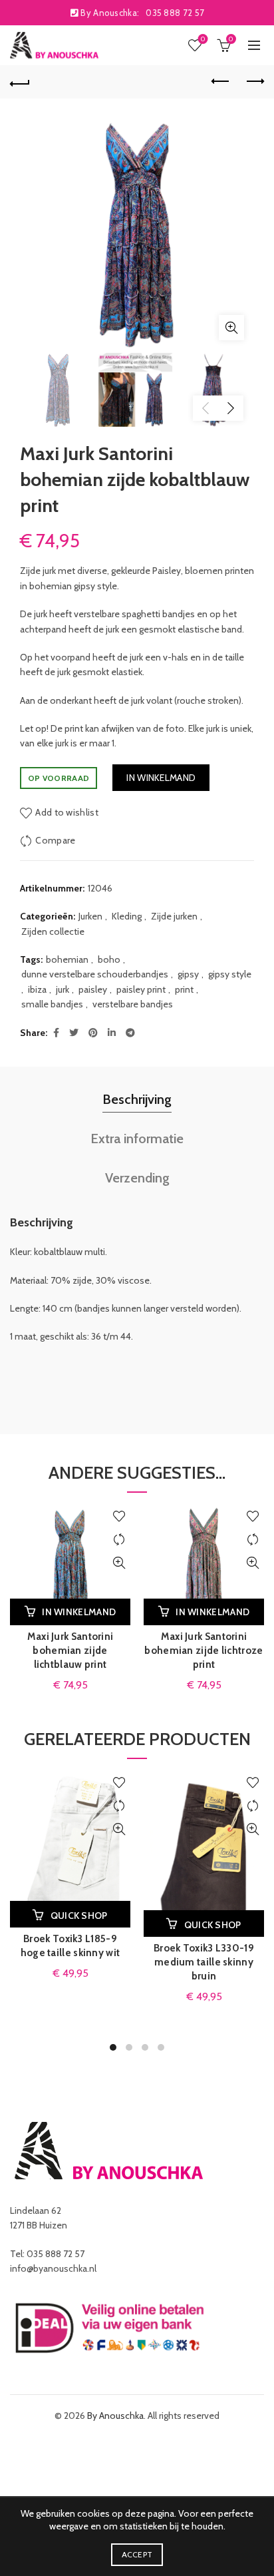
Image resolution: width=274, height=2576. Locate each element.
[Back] (20, 82)
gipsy (188, 974)
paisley (93, 989)
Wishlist (203, 39)
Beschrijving (137, 1099)
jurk (63, 989)
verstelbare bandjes (133, 1004)
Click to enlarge (231, 328)
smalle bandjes (52, 1004)
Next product (254, 82)
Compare (55, 840)
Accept (137, 2554)
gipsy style (230, 974)
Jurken (90, 916)
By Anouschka (115, 2416)
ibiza (37, 989)
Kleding (127, 916)
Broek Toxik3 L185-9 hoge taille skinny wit (70, 1946)
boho (109, 959)
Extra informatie (137, 1139)
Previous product (221, 82)
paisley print (141, 989)
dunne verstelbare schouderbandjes (95, 974)
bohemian (67, 959)
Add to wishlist (67, 812)
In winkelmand (161, 778)
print (184, 989)
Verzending (137, 1178)
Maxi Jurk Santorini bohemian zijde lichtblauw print (70, 1651)
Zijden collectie (53, 931)
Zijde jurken (174, 916)
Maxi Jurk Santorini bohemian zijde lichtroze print (204, 1651)
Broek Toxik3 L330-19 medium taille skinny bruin (204, 1962)
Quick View (119, 1563)
